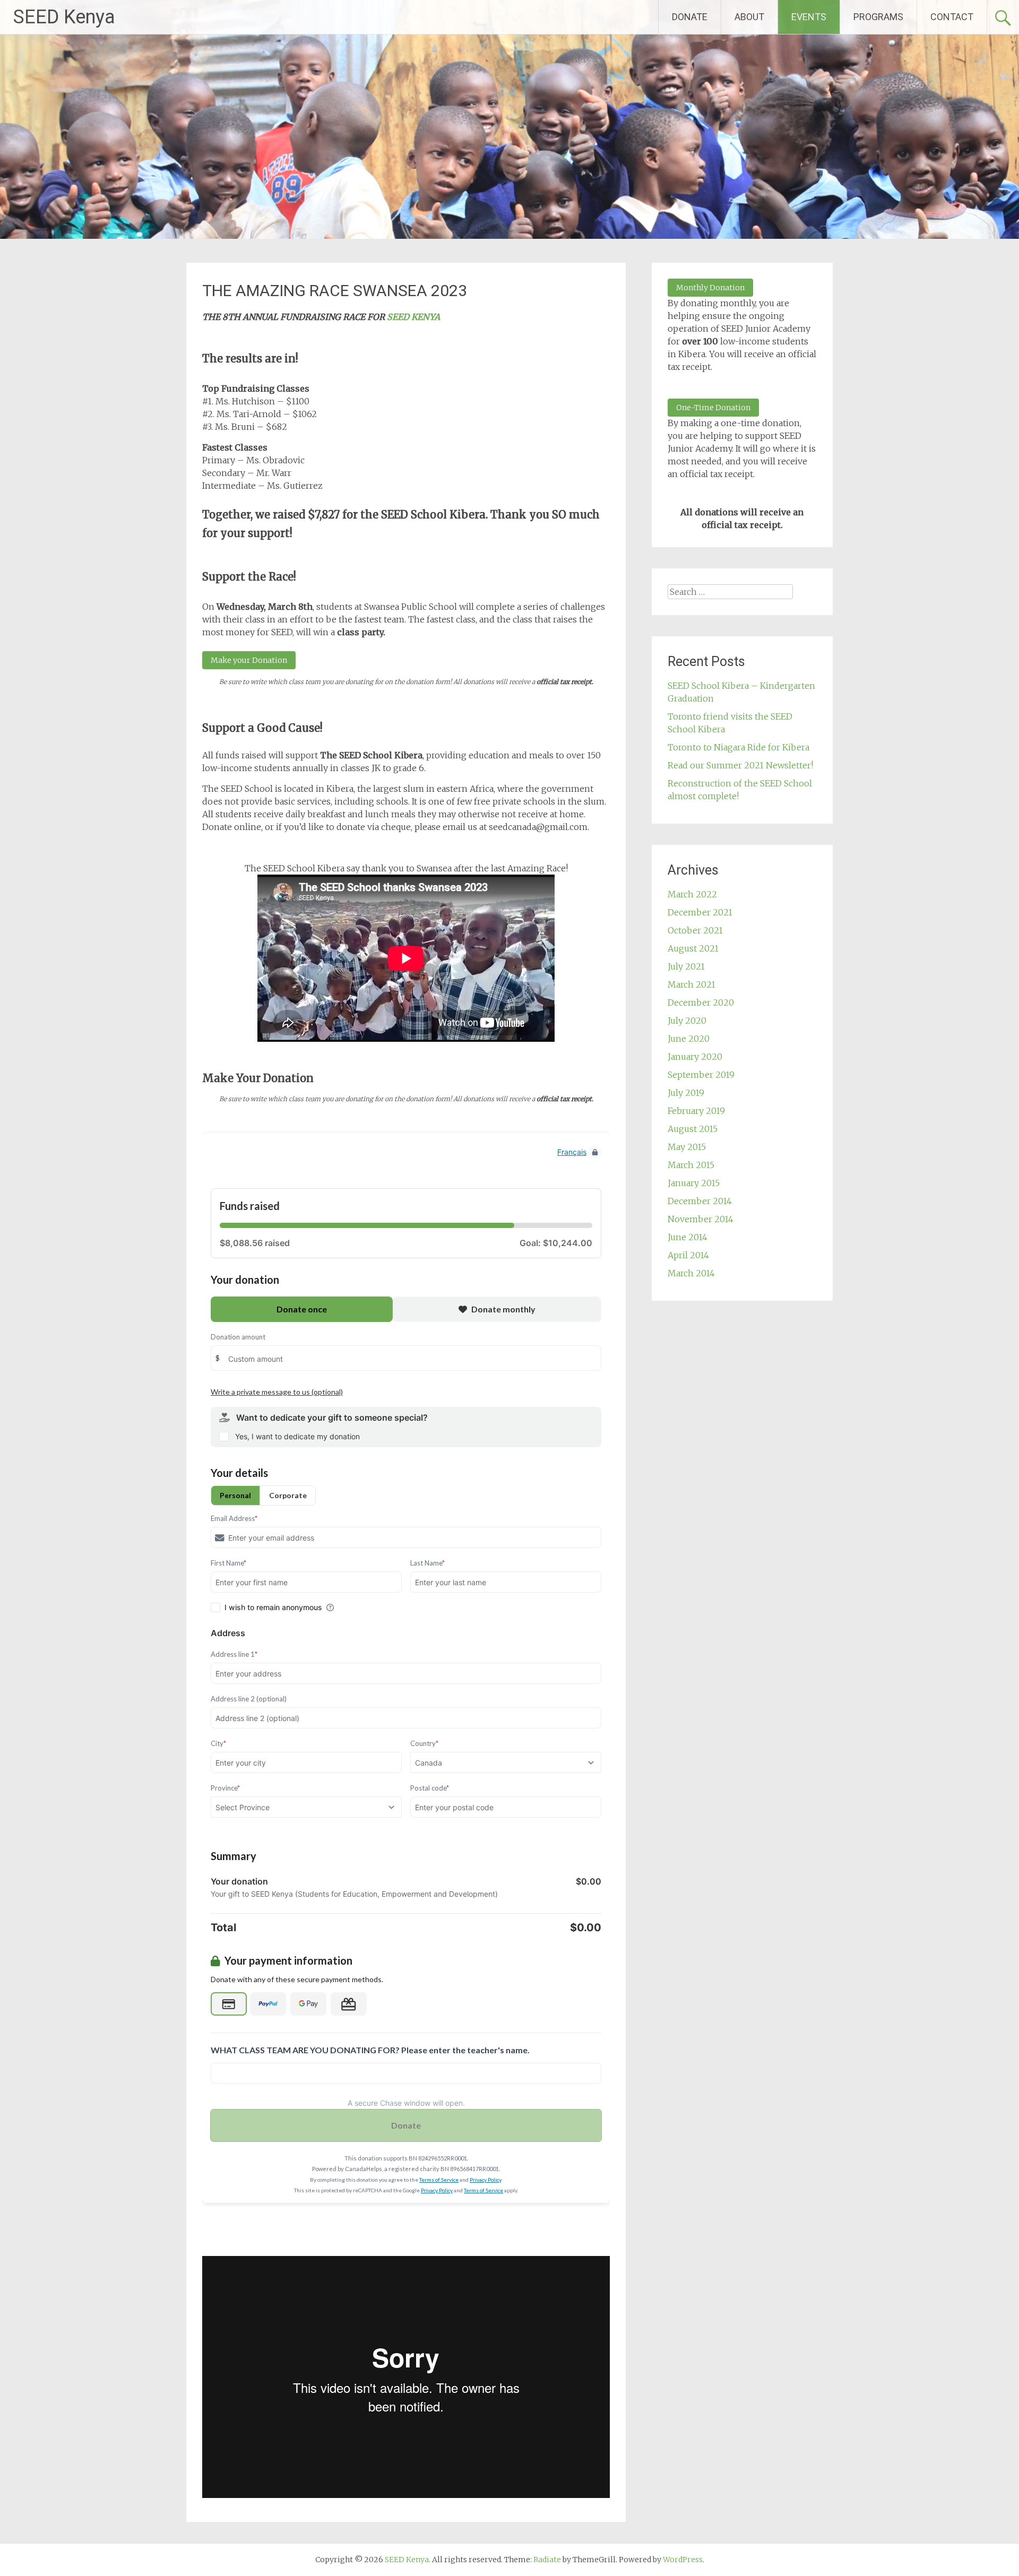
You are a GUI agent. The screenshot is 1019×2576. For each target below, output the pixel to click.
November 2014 (701, 1219)
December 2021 (700, 912)
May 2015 (687, 1147)
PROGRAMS (878, 17)
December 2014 (700, 1201)
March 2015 (691, 1165)
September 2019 (701, 1075)
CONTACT (952, 17)
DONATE (690, 17)
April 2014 (688, 1255)
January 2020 (695, 1057)
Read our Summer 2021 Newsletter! (740, 765)
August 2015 (693, 1129)
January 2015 (694, 1183)
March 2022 (692, 894)
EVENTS (809, 17)
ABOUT (749, 17)
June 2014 (688, 1237)
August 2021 (693, 948)
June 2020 (689, 1039)
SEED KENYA (413, 317)
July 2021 (686, 966)
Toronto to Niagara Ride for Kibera (739, 747)
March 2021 (692, 984)
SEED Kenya (64, 17)
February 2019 (696, 1111)
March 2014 (691, 1273)
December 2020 (701, 1002)
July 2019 (686, 1093)
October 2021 (695, 930)
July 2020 (687, 1021)
